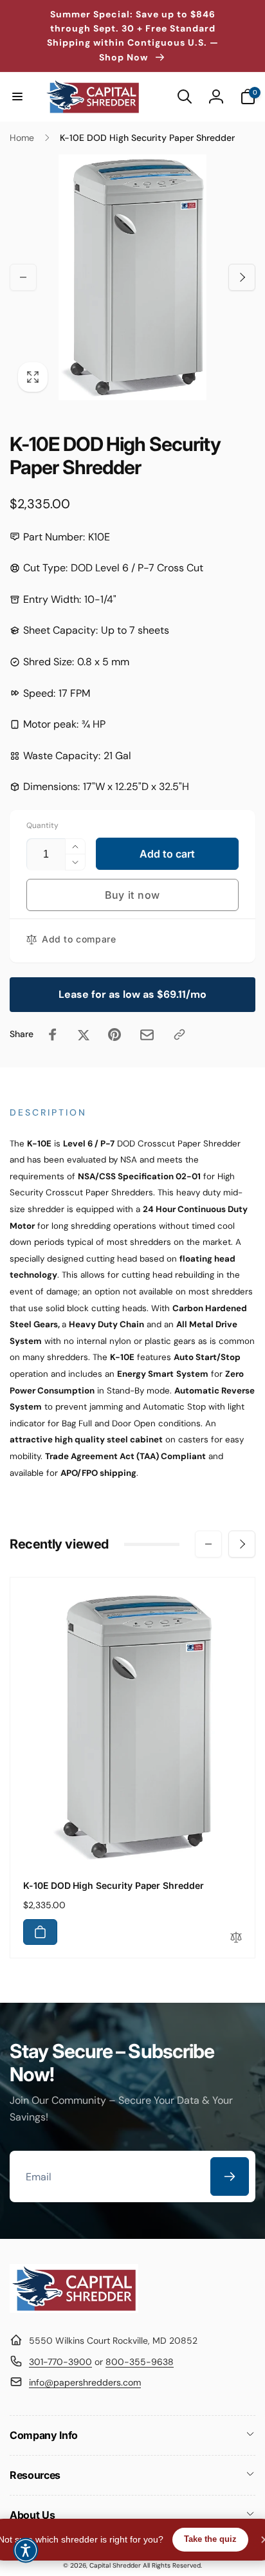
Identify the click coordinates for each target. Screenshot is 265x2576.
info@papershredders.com (85, 2382)
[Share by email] (147, 1035)
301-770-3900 (60, 2362)
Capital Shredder (115, 2565)
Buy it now (132, 895)
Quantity (42, 826)
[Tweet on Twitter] (84, 1035)
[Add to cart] (40, 1932)
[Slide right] (242, 277)
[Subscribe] (230, 2176)
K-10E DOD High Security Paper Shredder (114, 1885)
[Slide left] (23, 277)
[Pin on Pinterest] (114, 1035)
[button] (17, 97)
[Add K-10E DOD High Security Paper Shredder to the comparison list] (236, 1938)
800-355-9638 (140, 2362)
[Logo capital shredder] (74, 2309)
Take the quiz (210, 2539)
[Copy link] (179, 1035)
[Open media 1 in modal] (132, 277)
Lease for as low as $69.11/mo (132, 994)
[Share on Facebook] (53, 1035)
